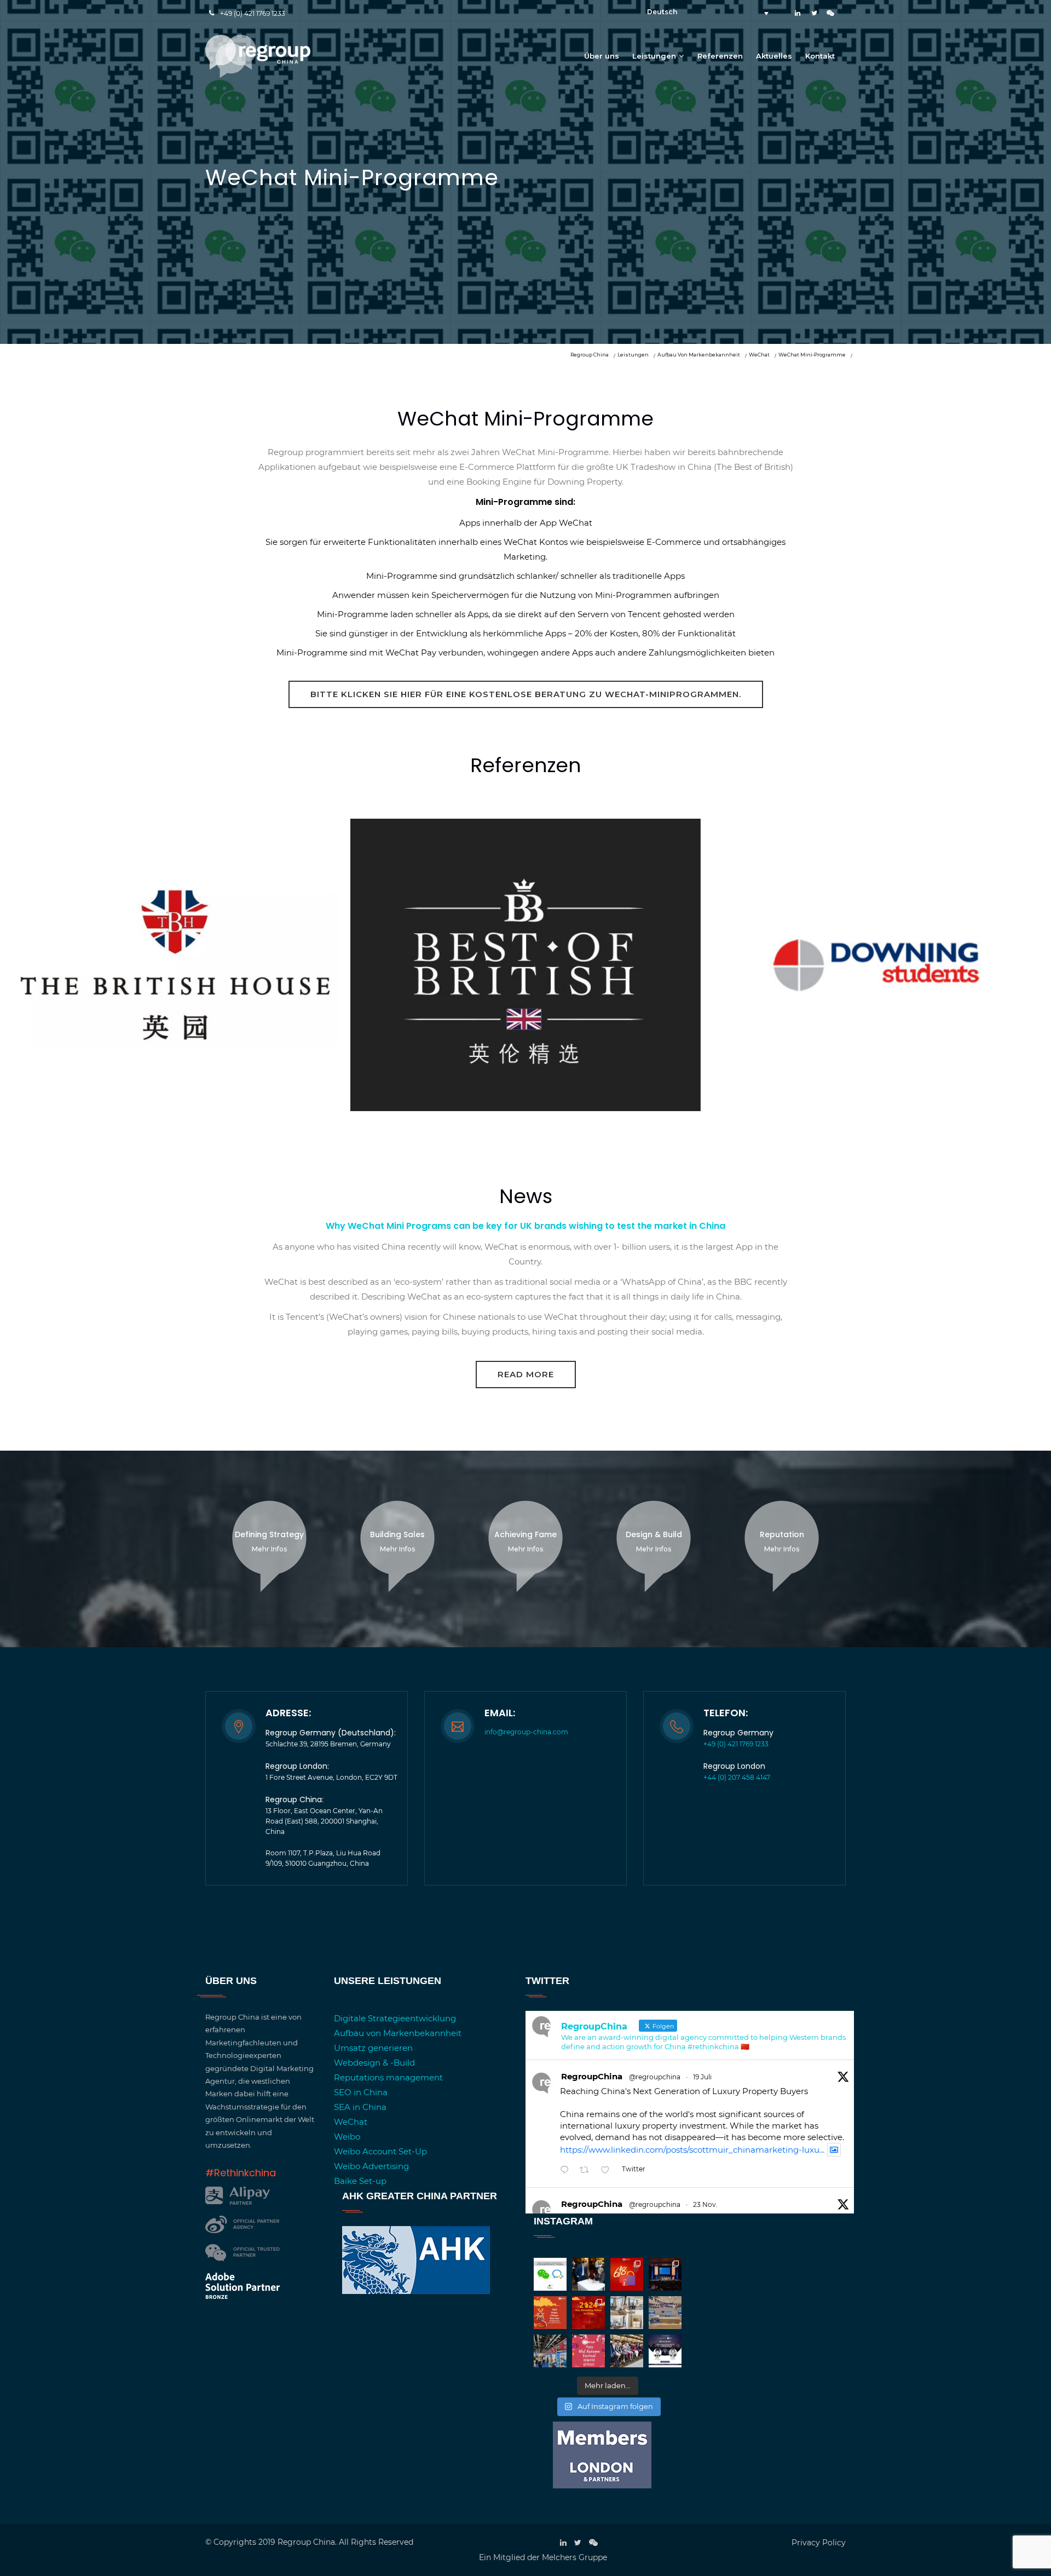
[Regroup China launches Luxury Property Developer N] (627, 2313)
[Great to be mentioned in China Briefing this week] (665, 2351)
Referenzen (720, 56)
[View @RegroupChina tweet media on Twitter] (834, 2150)
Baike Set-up (360, 2181)
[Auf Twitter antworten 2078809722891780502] (567, 2170)
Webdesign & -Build (374, 2063)
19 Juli (702, 2077)
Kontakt (820, 56)
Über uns (602, 56)
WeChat (351, 2122)
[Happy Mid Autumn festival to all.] (588, 2351)
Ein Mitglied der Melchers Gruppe (543, 2557)
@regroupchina (655, 2077)
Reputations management (388, 2077)
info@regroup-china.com (526, 1732)
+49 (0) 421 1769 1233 (253, 13)
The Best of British (525, 928)
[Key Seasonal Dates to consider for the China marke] (588, 2313)
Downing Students (876, 928)
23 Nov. (705, 2204)
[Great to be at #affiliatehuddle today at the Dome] (665, 2274)
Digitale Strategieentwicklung (395, 2018)
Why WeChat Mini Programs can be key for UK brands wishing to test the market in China (525, 1226)
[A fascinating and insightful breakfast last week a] (588, 2274)
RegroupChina (592, 2076)
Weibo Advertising (371, 2166)
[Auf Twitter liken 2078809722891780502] (608, 2170)
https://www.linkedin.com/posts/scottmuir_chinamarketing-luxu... (692, 2150)
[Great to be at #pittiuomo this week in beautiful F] (627, 2351)
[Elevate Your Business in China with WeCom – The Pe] (550, 2274)
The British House (175, 939)
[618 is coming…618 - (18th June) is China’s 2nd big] (627, 2274)
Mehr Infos (269, 1549)
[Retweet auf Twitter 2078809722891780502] (588, 2170)
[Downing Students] (876, 1127)
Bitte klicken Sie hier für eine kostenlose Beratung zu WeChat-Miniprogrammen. (526, 694)
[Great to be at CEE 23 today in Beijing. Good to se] (550, 2351)
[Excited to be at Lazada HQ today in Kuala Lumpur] (665, 2313)
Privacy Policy (819, 2543)
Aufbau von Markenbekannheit (398, 2033)
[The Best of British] (525, 1127)
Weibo (347, 2137)
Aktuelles (774, 56)
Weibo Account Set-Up (380, 2151)
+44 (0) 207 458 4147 (737, 1777)
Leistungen (654, 56)
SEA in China (360, 2107)
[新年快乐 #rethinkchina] (550, 2313)
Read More (526, 1374)
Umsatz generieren (373, 2048)
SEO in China (361, 2092)
